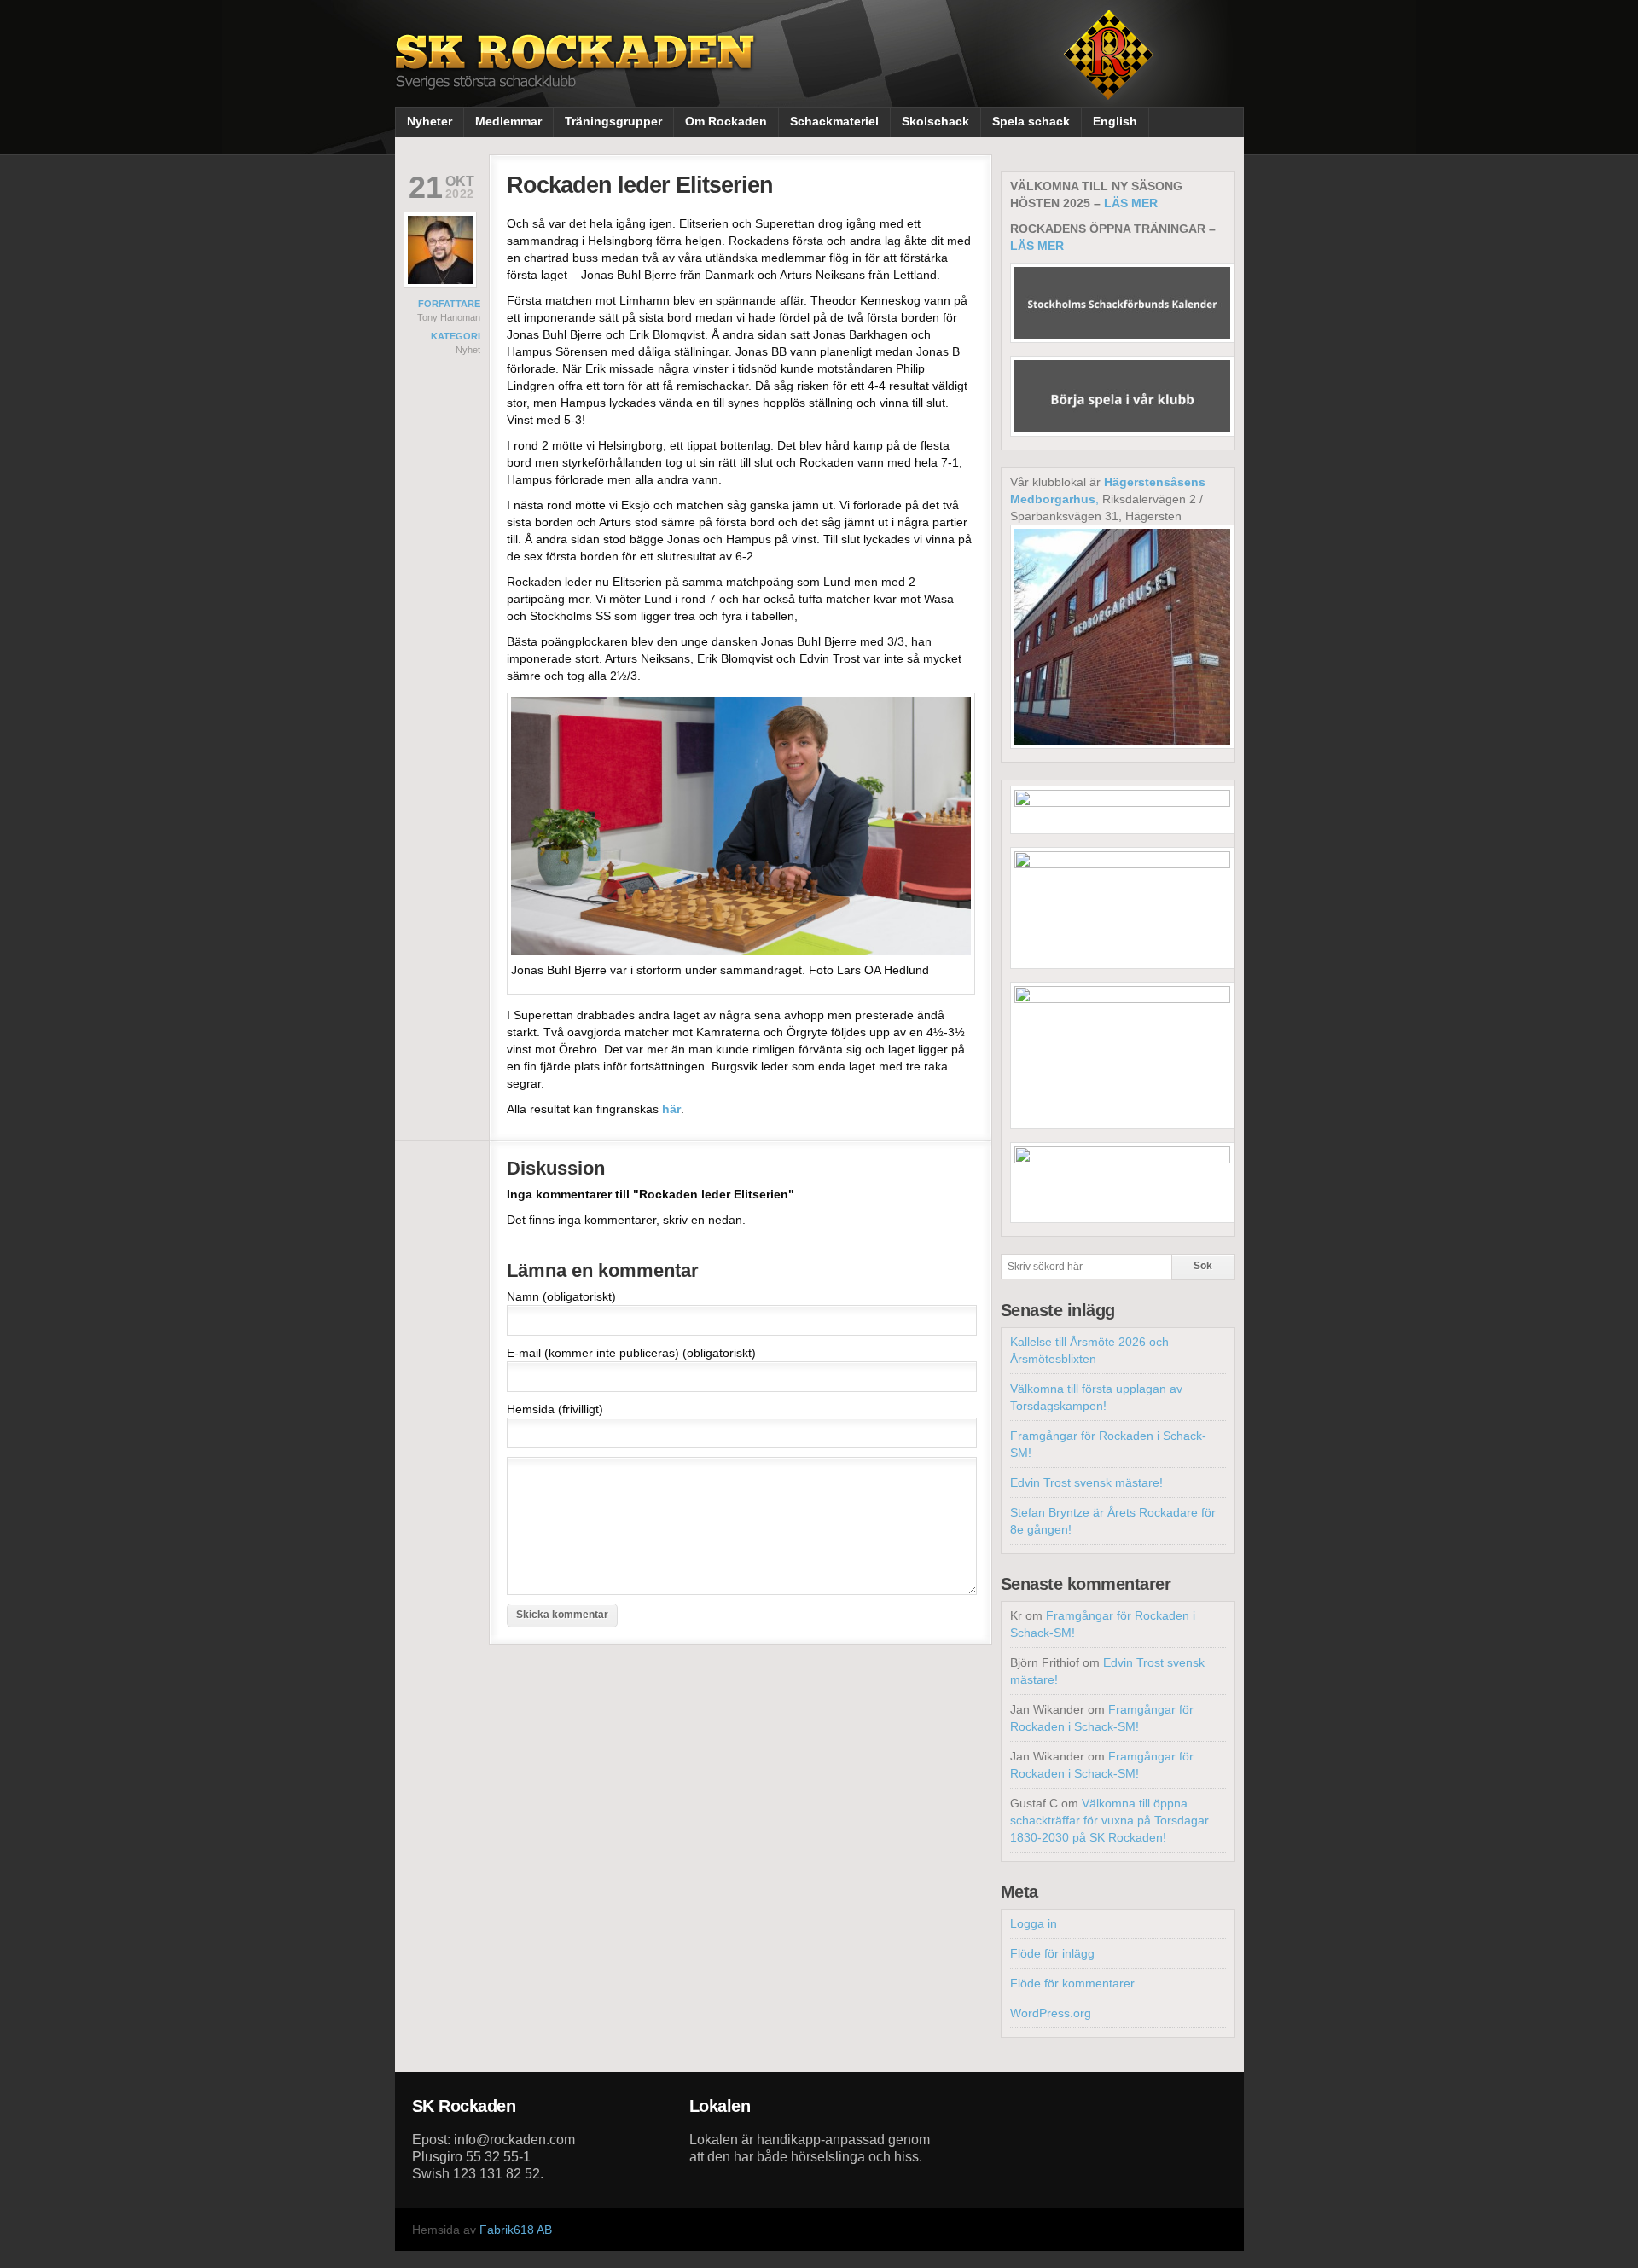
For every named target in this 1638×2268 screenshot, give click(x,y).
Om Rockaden (726, 121)
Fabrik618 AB (516, 2230)
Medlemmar (508, 121)
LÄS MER (1131, 203)
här (671, 1109)
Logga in (1034, 1923)
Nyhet (468, 350)
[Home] (577, 75)
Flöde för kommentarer (1072, 1983)
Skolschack (935, 121)
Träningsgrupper (613, 121)
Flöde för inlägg (1052, 1953)
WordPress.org (1051, 2013)
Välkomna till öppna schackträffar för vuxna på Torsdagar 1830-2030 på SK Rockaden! (1109, 1820)
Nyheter (430, 121)
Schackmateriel (834, 121)
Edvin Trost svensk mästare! (1086, 1482)
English (1115, 121)
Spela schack (1031, 121)
